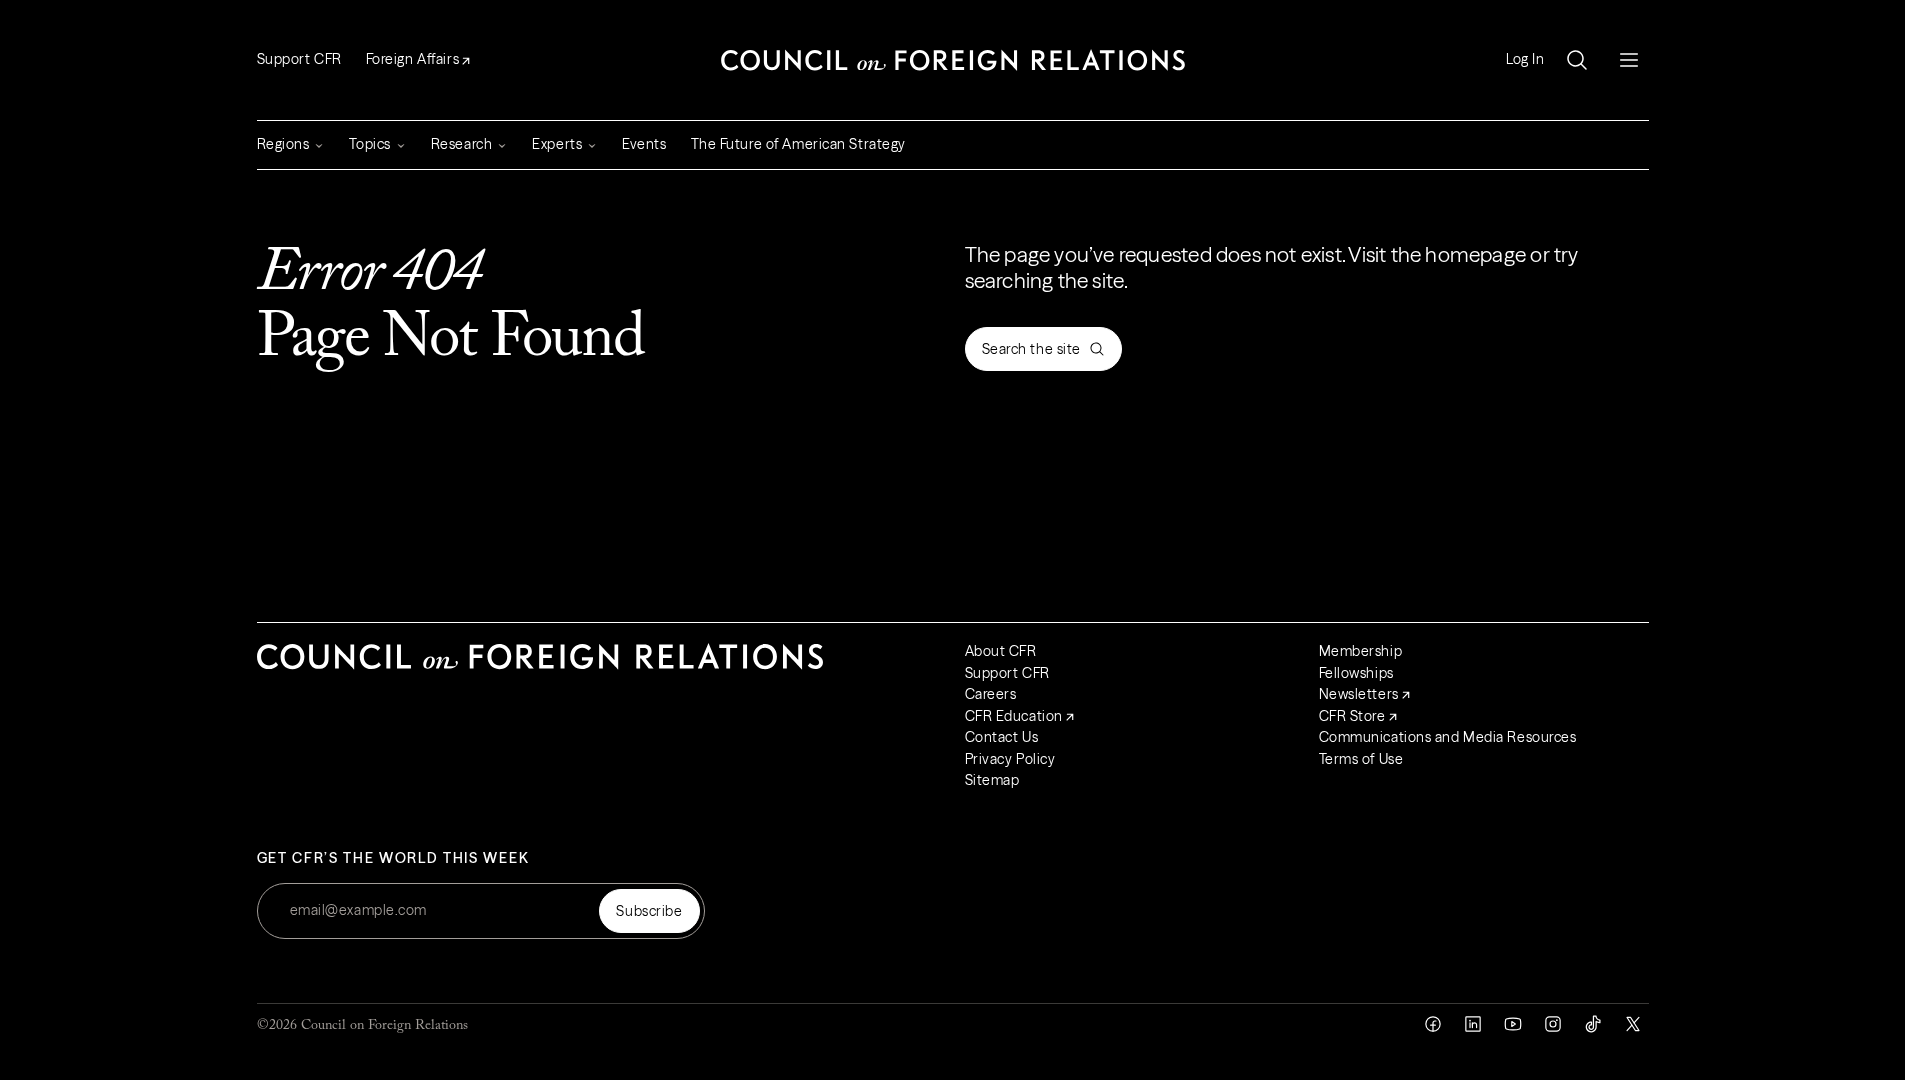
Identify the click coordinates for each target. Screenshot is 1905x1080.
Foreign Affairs (412, 59)
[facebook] (1433, 1024)
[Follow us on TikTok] (1593, 1024)
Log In (1525, 59)
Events (644, 144)
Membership (1361, 651)
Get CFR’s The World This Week (393, 858)
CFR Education (1014, 716)
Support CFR (299, 59)
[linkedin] (1473, 1024)
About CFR (1001, 651)
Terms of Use (1361, 759)
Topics (369, 144)
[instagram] (1553, 1024)
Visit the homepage (1437, 254)
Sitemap (992, 780)
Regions (283, 144)
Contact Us (1002, 737)
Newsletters (1359, 694)
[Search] (1577, 60)
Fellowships (1356, 673)
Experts (557, 144)
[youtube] (1513, 1024)
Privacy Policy (1010, 759)
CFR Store (1352, 716)
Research (461, 144)
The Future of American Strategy (798, 144)
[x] (1633, 1024)
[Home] (953, 60)
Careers (991, 694)
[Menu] (1629, 60)
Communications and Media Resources (1448, 737)
